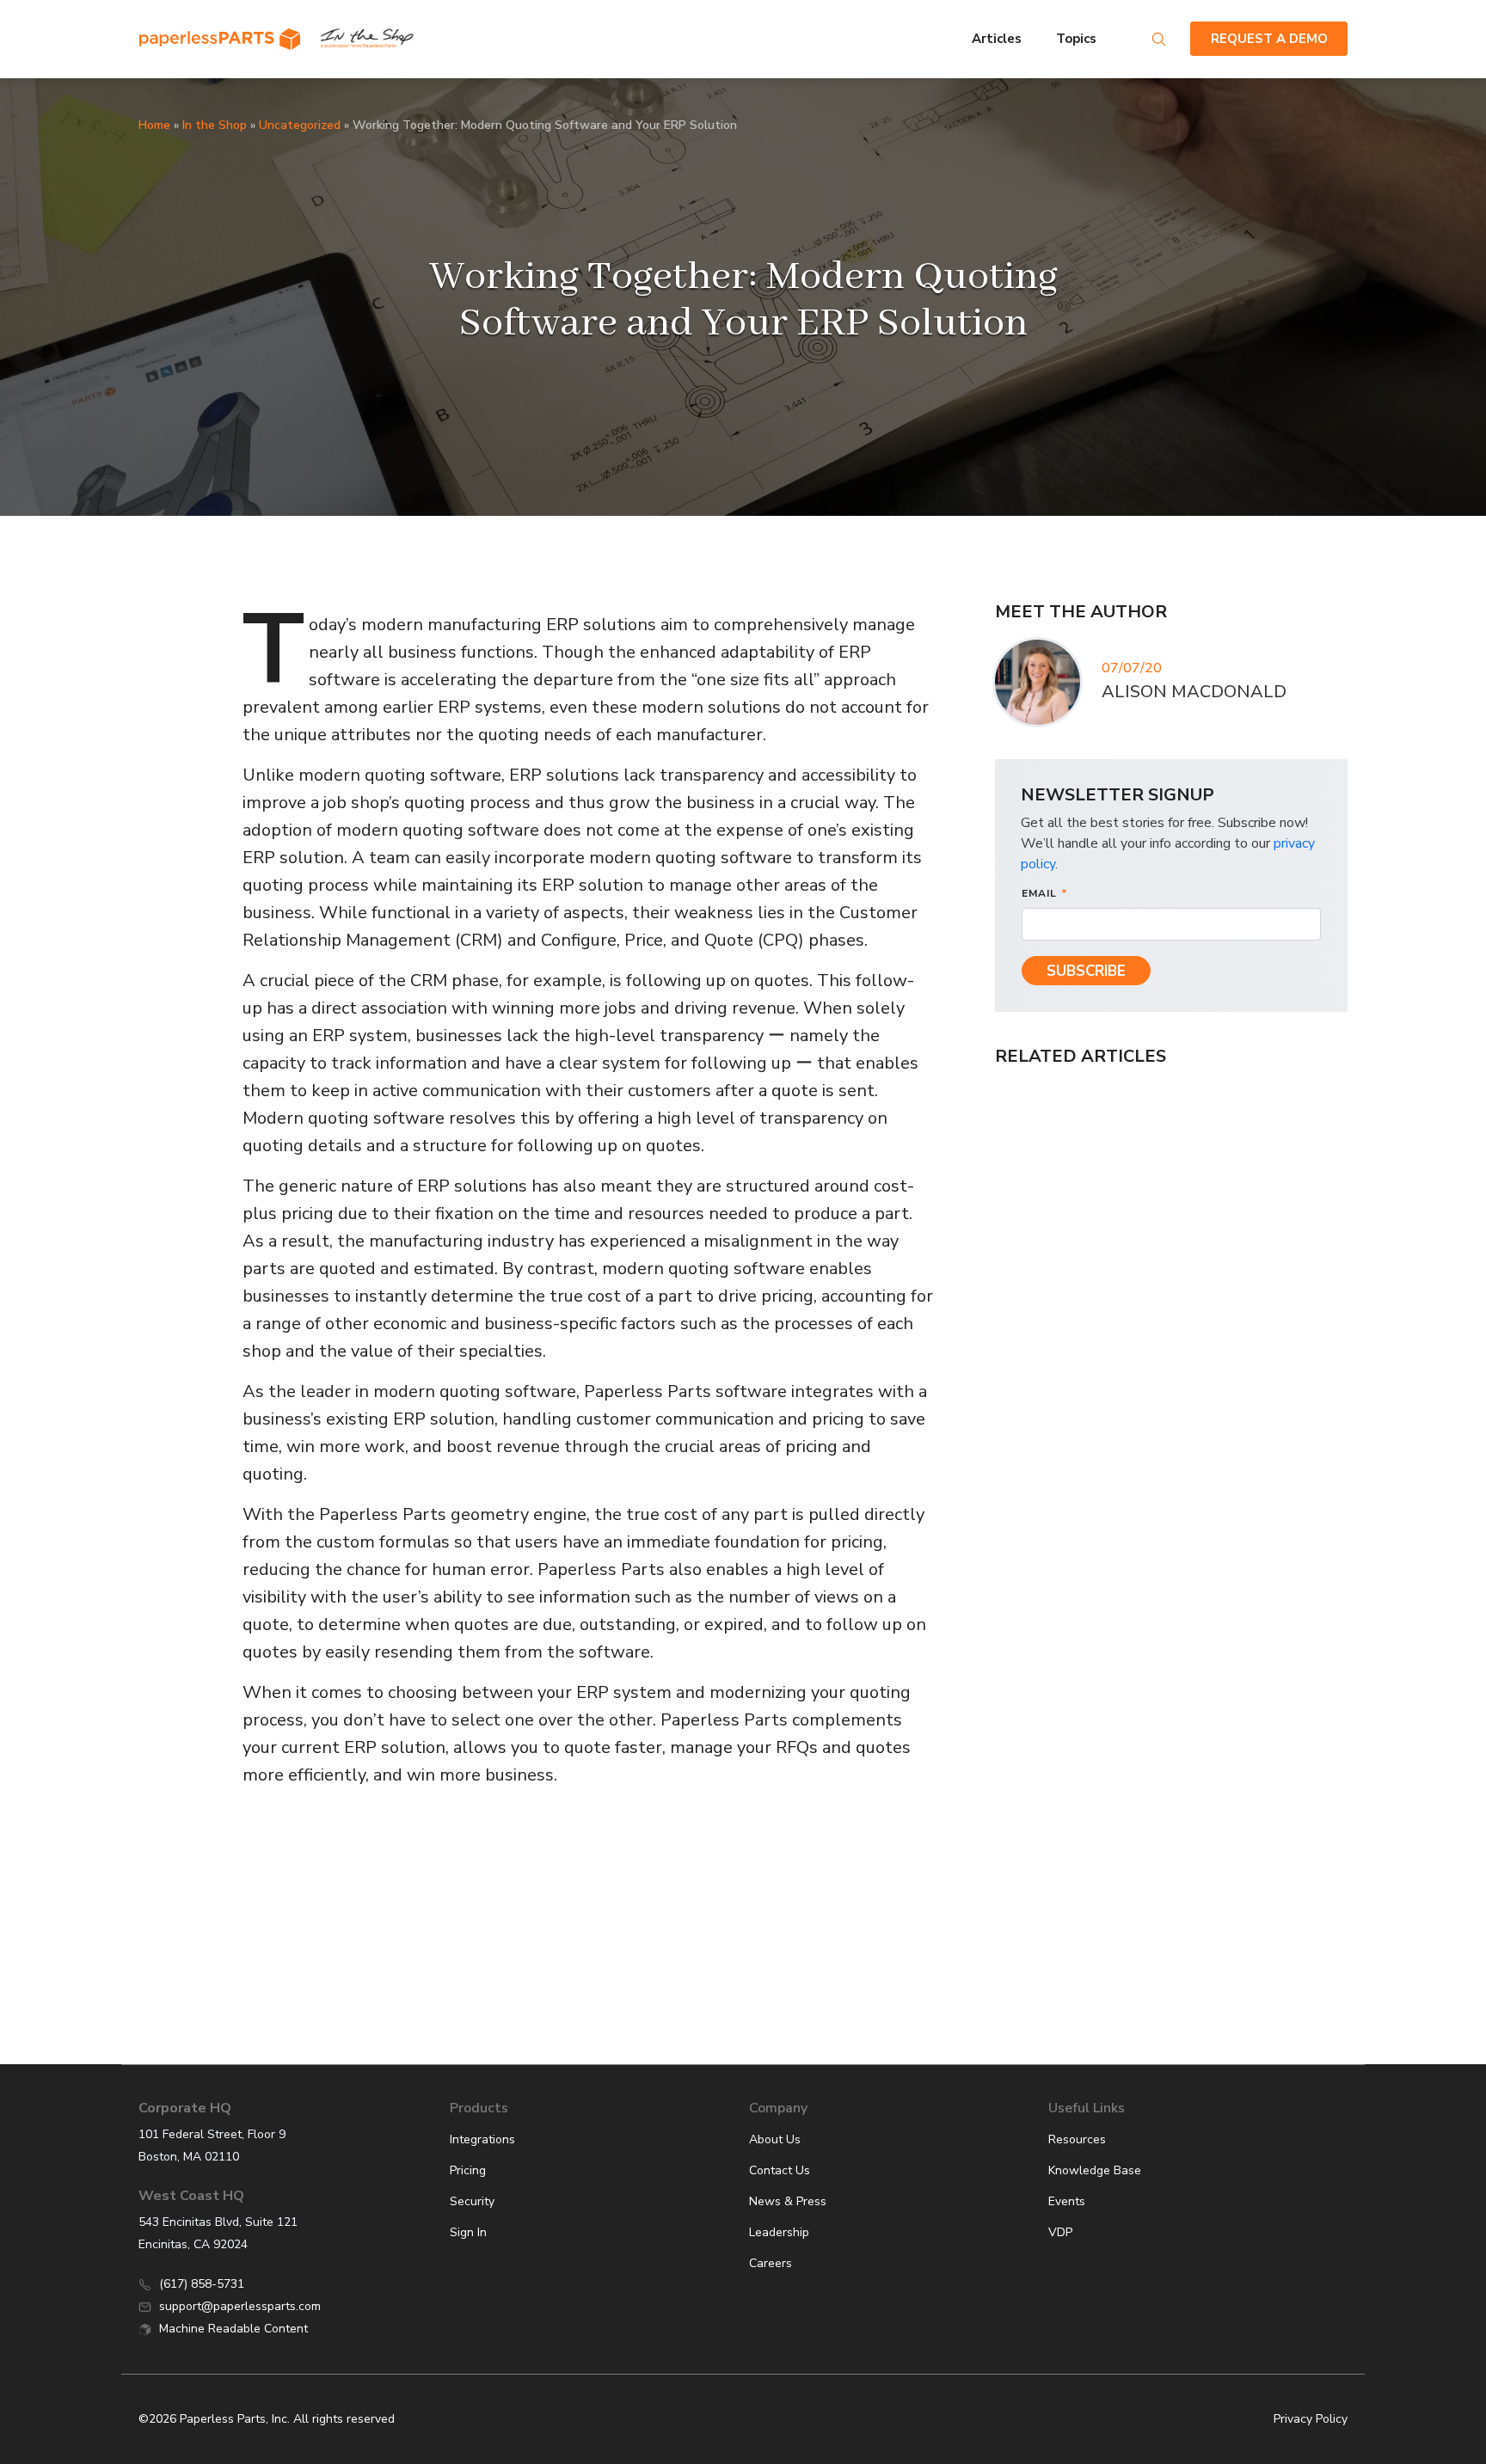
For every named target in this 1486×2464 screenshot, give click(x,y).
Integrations (482, 2139)
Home (154, 125)
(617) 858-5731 (202, 2284)
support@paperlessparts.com (240, 2306)
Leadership (779, 2232)
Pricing (468, 2170)
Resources (1077, 2139)
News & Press (788, 2201)
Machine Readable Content (233, 2329)
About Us (775, 2139)
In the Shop (215, 125)
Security (472, 2201)
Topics (1078, 39)
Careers (771, 2263)
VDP (1060, 2232)
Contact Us (780, 2170)
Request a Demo (1269, 39)
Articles (997, 39)
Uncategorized (300, 125)
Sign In (468, 2232)
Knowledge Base (1095, 2170)
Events (1067, 2201)
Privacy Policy (1311, 2419)
